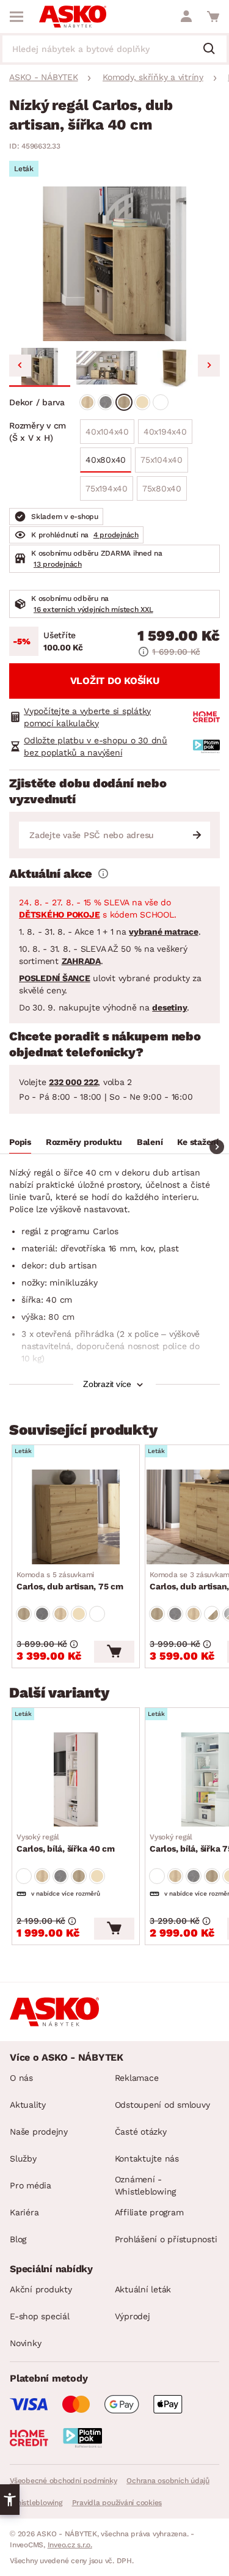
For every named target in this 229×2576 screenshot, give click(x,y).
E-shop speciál (40, 2316)
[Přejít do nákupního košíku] (213, 17)
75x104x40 (162, 460)
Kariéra (24, 2212)
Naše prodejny (39, 2132)
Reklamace (137, 2078)
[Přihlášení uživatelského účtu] (186, 17)
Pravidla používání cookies (117, 2503)
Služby (23, 2158)
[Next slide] (209, 366)
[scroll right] (217, 1147)
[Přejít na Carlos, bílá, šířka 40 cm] (76, 1779)
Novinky (25, 2343)
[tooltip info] (103, 874)
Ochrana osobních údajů (168, 2481)
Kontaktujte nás (147, 2158)
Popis (20, 1142)
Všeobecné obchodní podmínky (63, 2481)
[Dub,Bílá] (212, 1614)
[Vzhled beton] (106, 402)
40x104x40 (107, 432)
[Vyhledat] (214, 50)
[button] (40, 367)
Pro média (31, 2185)
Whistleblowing (36, 2503)
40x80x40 (106, 460)
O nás (21, 2078)
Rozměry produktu (84, 1142)
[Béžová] (142, 402)
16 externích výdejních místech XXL (93, 609)
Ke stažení (198, 1142)
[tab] (20, 1144)
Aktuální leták (143, 2289)
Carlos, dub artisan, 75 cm (70, 1581)
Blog (18, 2239)
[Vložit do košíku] (114, 1652)
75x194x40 (107, 488)
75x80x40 (162, 488)
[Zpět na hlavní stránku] (73, 17)
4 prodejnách (116, 535)
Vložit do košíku (115, 681)
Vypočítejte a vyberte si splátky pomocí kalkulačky (87, 717)
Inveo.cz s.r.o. (70, 2545)
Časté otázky (141, 2132)
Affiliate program (149, 2212)
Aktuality (28, 2105)
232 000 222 (73, 1082)
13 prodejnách (58, 564)
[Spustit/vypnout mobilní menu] (16, 17)
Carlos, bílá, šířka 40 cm (66, 1843)
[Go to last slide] (20, 366)
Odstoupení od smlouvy (162, 2105)
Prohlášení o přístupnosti (166, 2239)
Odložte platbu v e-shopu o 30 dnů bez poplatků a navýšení (96, 746)
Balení (150, 1142)
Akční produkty (41, 2289)
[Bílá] (161, 402)
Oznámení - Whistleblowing (146, 2185)
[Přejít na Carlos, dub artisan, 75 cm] (76, 1517)
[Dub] (87, 402)
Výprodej (133, 2316)
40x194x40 (165, 432)
